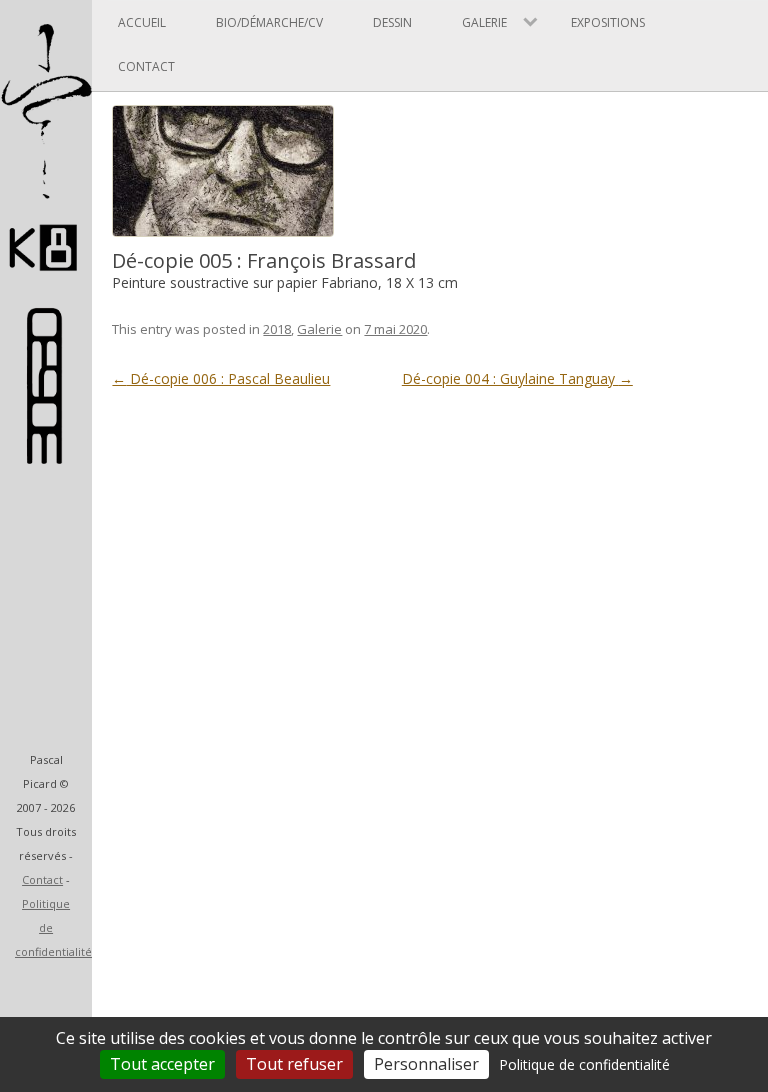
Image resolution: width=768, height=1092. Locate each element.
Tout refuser (294, 1064)
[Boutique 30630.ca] (46, 454)
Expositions (608, 22)
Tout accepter (162, 1064)
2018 (277, 329)
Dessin (392, 22)
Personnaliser (426, 1064)
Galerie (319, 329)
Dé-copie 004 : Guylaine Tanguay (517, 378)
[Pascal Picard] (46, 279)
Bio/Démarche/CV (269, 22)
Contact (42, 879)
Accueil (142, 22)
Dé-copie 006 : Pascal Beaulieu (221, 378)
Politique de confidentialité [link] (584, 1064)
